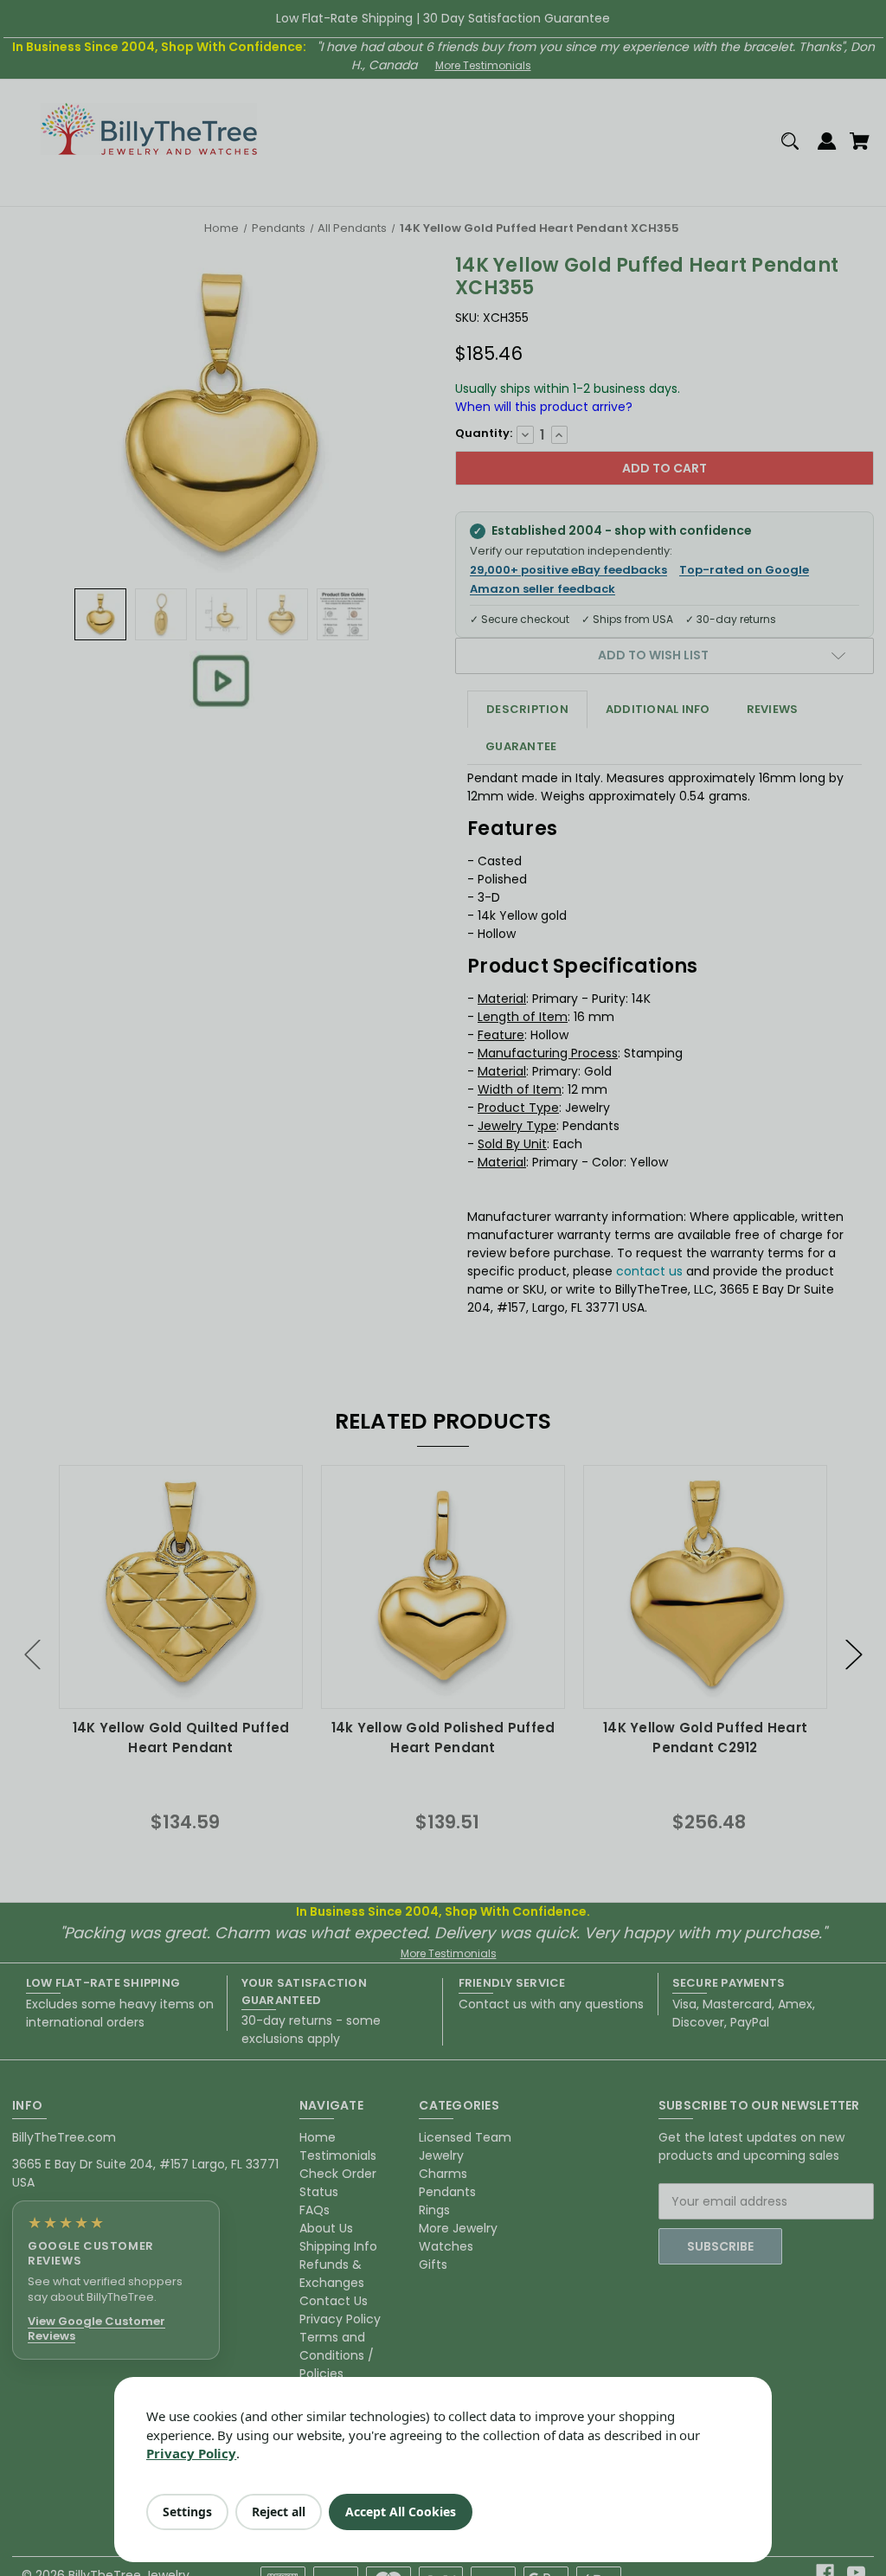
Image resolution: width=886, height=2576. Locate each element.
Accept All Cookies (401, 2512)
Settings (187, 2512)
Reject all (279, 2512)
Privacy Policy (191, 2453)
